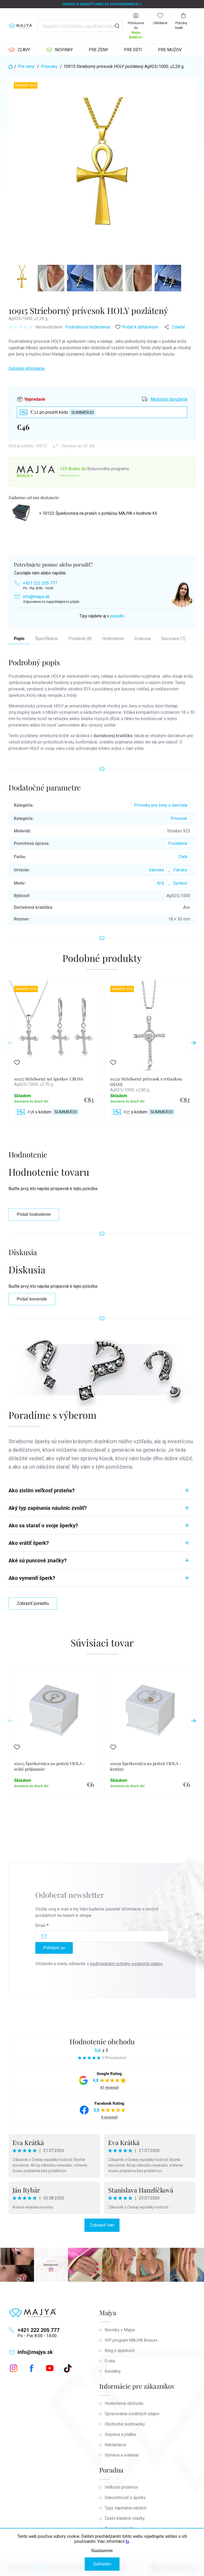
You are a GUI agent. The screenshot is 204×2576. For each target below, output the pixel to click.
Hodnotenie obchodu (102, 2041)
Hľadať (117, 26)
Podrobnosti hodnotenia (88, 327)
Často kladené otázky (125, 2518)
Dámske (156, 870)
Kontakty (113, 2371)
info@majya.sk (36, 597)
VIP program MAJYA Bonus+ (131, 2340)
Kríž (161, 883)
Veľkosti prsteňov (121, 2487)
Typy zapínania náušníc (126, 2508)
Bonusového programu (108, 469)
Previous (11, 1043)
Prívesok (179, 818)
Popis (19, 639)
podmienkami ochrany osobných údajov (126, 1964)
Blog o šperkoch (120, 2351)
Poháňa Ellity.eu (70, 476)
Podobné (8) (80, 639)
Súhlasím (102, 2564)
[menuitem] (19, 50)
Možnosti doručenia (169, 399)
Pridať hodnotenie (34, 1214)
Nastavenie (102, 2551)
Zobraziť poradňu (33, 1603)
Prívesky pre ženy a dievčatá (161, 805)
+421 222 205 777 (40, 583)
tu (127, 2541)
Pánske (180, 870)
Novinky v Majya (120, 2330)
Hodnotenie (113, 639)
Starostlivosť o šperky (125, 2498)
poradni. (118, 616)
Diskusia (143, 639)
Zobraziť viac (102, 2225)
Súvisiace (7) (173, 639)
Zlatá (183, 857)
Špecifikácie (46, 639)
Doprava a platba (120, 2434)
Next (193, 1043)
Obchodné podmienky (125, 2424)
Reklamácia (115, 2445)
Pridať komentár (32, 1299)
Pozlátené (178, 843)
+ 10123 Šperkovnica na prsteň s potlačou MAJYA (98, 513)
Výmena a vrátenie (122, 2455)
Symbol (180, 883)
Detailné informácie (27, 368)
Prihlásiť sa (54, 1948)
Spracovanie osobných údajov (132, 2414)
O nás (110, 2361)
